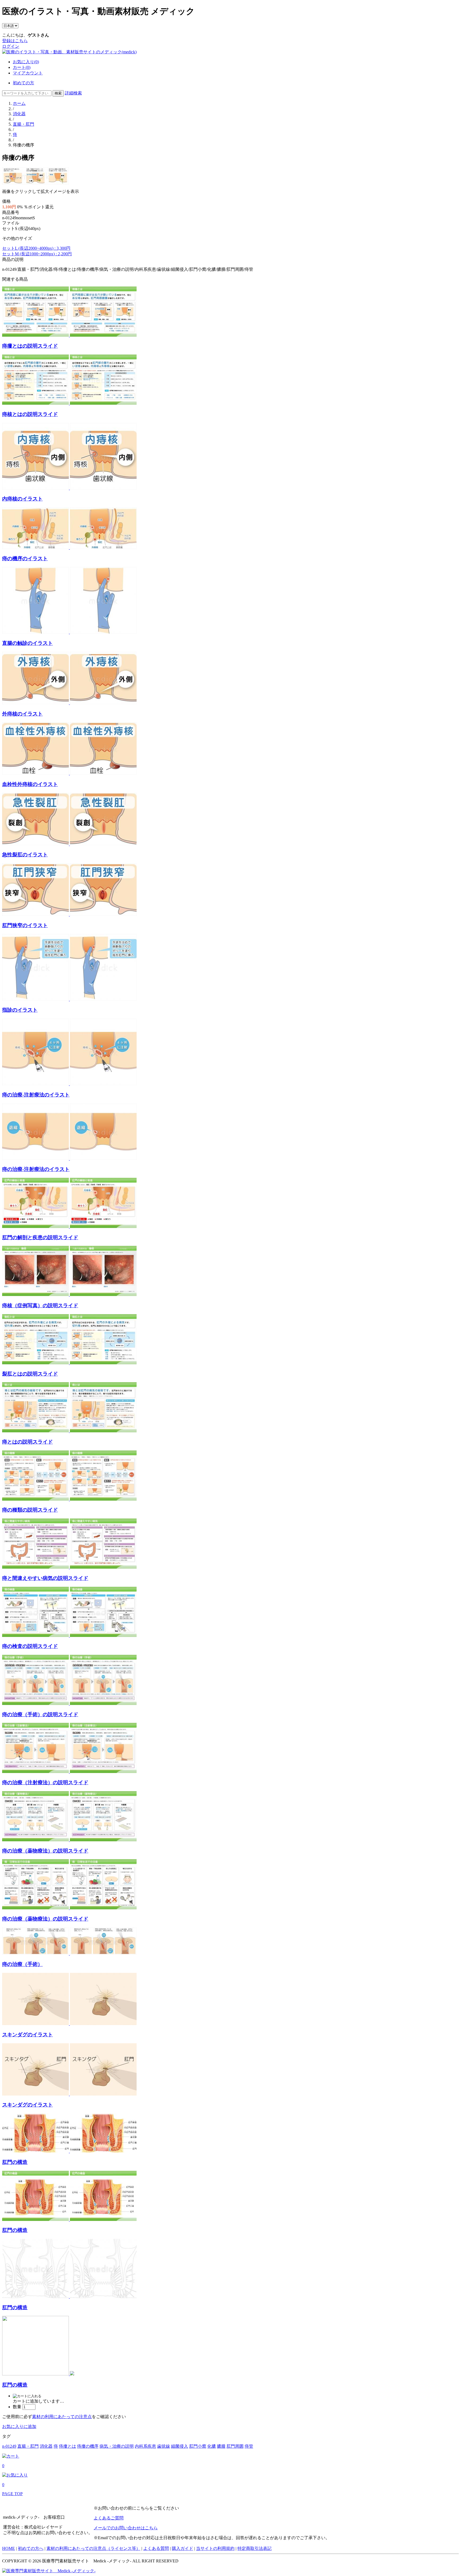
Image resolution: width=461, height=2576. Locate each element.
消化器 (19, 114)
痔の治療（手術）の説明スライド (40, 1714)
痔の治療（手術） (22, 1964)
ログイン (11, 46)
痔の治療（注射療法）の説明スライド (45, 1782)
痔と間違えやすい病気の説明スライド (45, 1578)
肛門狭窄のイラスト (25, 925)
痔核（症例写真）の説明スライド (40, 1305)
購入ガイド (182, 2548)
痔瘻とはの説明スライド (30, 346)
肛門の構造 (15, 2162)
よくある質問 (156, 2548)
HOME (9, 2548)
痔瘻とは (67, 2446)
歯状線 (164, 2446)
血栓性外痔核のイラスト (30, 784)
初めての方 (23, 83)
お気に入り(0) (26, 62)
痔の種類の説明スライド (30, 1510)
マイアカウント (28, 73)
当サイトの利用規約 (215, 2548)
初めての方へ (31, 2548)
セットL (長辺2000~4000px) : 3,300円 (36, 248)
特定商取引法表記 (255, 2548)
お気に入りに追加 (19, 2426)
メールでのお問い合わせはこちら (126, 2528)
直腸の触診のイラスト (27, 643)
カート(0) (22, 67)
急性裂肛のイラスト (25, 855)
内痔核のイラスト (22, 499)
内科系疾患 (145, 2446)
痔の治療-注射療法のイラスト (36, 1095)
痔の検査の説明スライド (30, 1646)
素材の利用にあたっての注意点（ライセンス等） (93, 2548)
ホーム (19, 103)
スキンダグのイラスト (27, 2035)
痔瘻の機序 (88, 2446)
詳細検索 (73, 93)
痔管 (249, 2446)
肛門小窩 (198, 2446)
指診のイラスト (20, 1010)
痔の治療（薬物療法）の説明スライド (45, 1851)
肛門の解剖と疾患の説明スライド (40, 1237)
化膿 (212, 2446)
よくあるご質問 (109, 2518)
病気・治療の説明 (117, 2446)
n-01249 (9, 2446)
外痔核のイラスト (22, 714)
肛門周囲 (235, 2446)
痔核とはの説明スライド (30, 414)
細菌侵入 (180, 2446)
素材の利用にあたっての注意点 (62, 2417)
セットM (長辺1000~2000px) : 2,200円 (37, 254)
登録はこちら (15, 41)
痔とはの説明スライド (27, 1442)
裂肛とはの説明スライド (30, 1374)
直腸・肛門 (23, 124)
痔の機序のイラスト (25, 558)
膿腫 (221, 2446)
